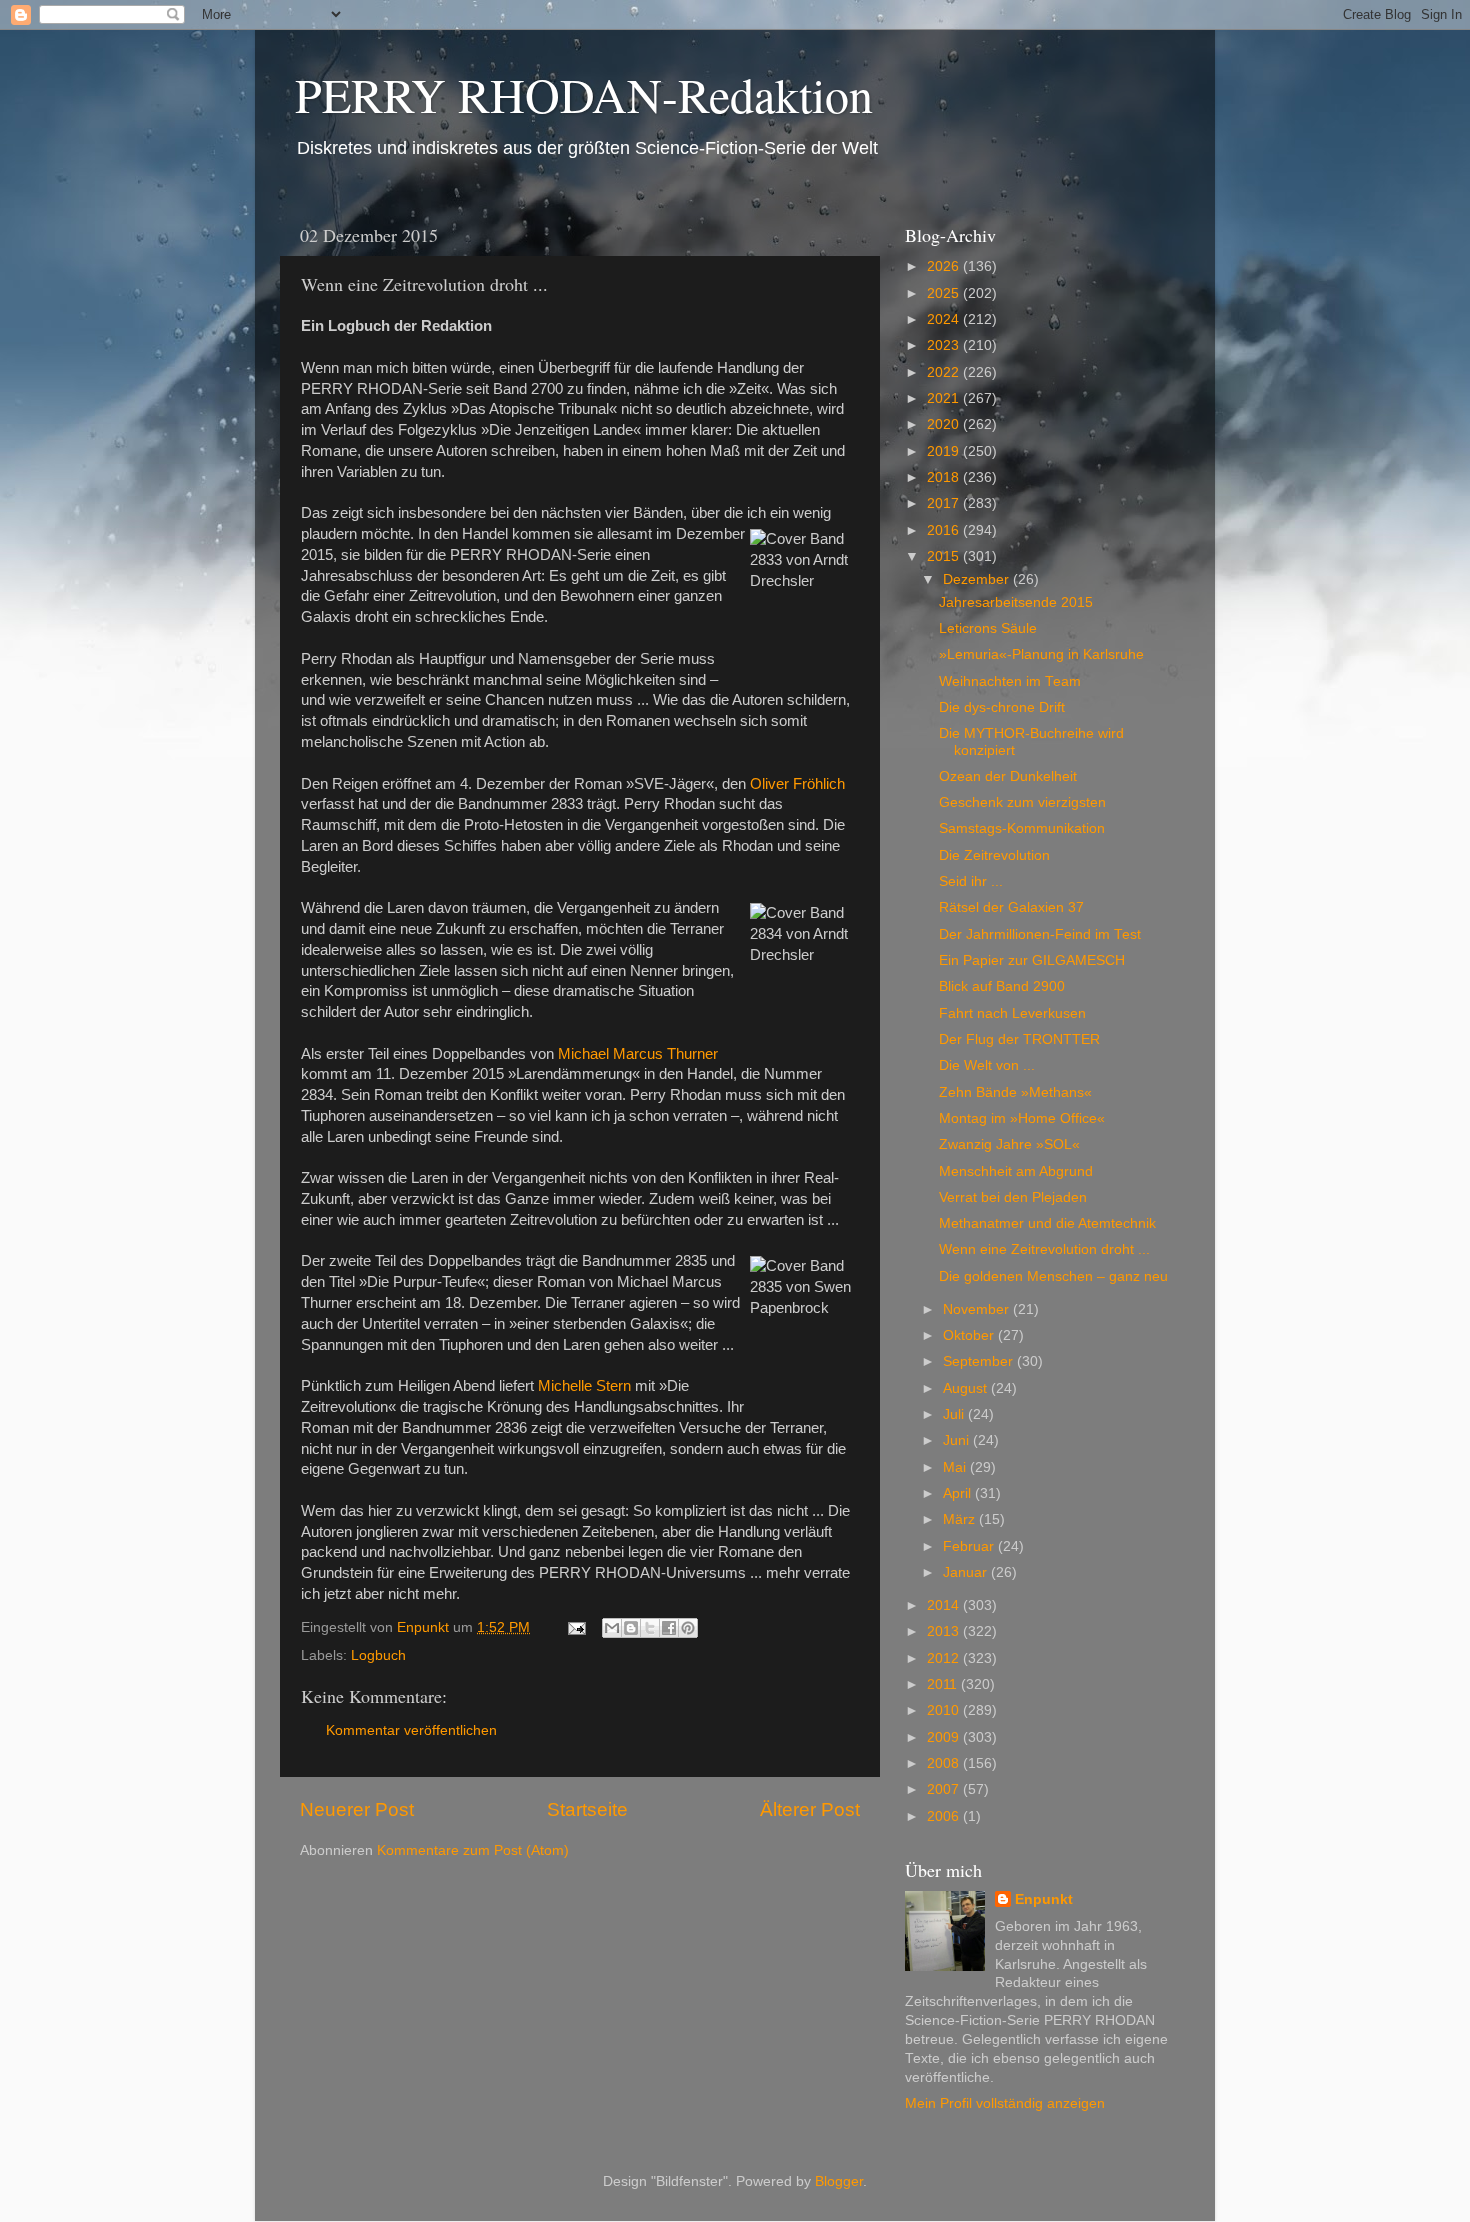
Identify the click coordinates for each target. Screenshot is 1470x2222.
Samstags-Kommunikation (1022, 828)
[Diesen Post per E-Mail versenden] (612, 1628)
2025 (945, 293)
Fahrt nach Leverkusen (1012, 1013)
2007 (945, 1789)
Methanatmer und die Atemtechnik (1047, 1223)
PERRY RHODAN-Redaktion (584, 94)
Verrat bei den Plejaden (1013, 1197)
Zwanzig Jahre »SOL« (1009, 1144)
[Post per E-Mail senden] (575, 1627)
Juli (955, 1414)
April (959, 1493)
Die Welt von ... (987, 1065)
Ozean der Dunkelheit (1008, 776)
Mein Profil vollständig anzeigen (1005, 2103)
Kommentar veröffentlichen (411, 1730)
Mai (956, 1467)
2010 (945, 1710)
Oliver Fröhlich (797, 784)
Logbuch (378, 1655)
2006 (945, 1816)
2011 (944, 1684)
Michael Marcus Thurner (638, 1054)
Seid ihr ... (971, 881)
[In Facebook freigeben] (669, 1628)
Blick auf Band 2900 (1002, 986)
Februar (970, 1546)
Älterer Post (810, 1809)
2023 (945, 345)
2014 (945, 1605)
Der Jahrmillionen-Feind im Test (1040, 934)
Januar (967, 1572)
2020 (945, 424)
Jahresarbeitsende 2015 (1016, 602)
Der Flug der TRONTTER (1019, 1039)
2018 (945, 477)
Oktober (970, 1335)
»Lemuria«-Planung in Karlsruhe (1041, 654)
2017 (945, 503)
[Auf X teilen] (650, 1628)
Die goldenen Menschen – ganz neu (1053, 1276)
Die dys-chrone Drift (1002, 707)
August (967, 1388)
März (961, 1519)
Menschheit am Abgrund (1016, 1171)
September (980, 1361)
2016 (945, 530)
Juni (958, 1440)
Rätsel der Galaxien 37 (1011, 907)
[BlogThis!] (631, 1628)
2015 (945, 556)
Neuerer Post (357, 1809)
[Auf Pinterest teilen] (688, 1628)
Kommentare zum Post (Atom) (473, 1850)
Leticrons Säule (988, 628)
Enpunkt (1044, 1899)
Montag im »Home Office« (1022, 1118)
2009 (945, 1737)
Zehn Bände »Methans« (1015, 1092)
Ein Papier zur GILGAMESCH (1032, 960)
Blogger (839, 2181)
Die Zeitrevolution (994, 855)
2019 (945, 451)
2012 (945, 1658)
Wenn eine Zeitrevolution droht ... (1044, 1249)
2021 (945, 398)
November (978, 1309)
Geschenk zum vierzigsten (1022, 802)
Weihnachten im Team (1010, 681)
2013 (945, 1631)
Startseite (587, 1809)
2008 (945, 1763)
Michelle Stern (584, 1386)
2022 (945, 372)
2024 (945, 319)
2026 (945, 266)
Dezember (978, 579)
